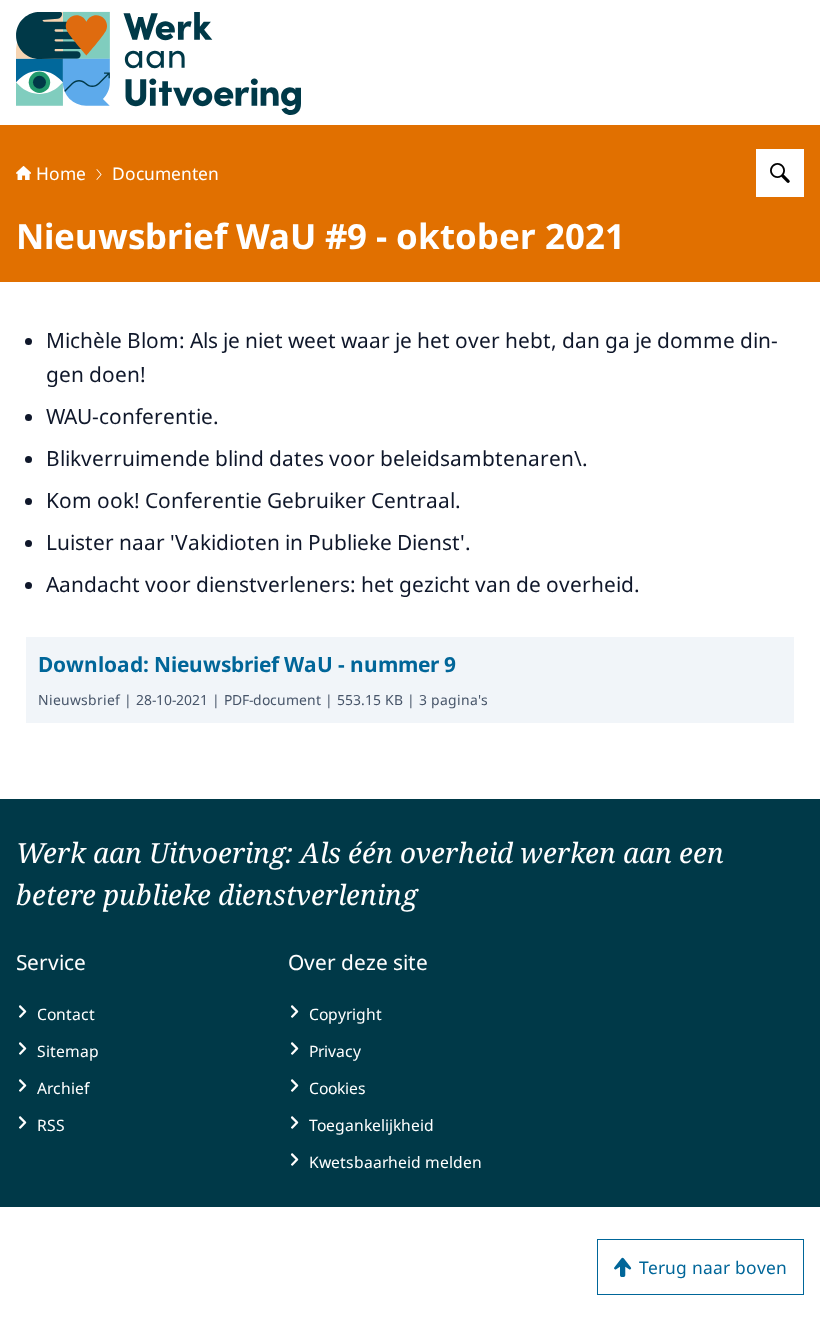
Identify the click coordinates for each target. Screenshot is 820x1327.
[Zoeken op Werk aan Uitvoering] (780, 173)
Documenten (165, 173)
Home (61, 173)
